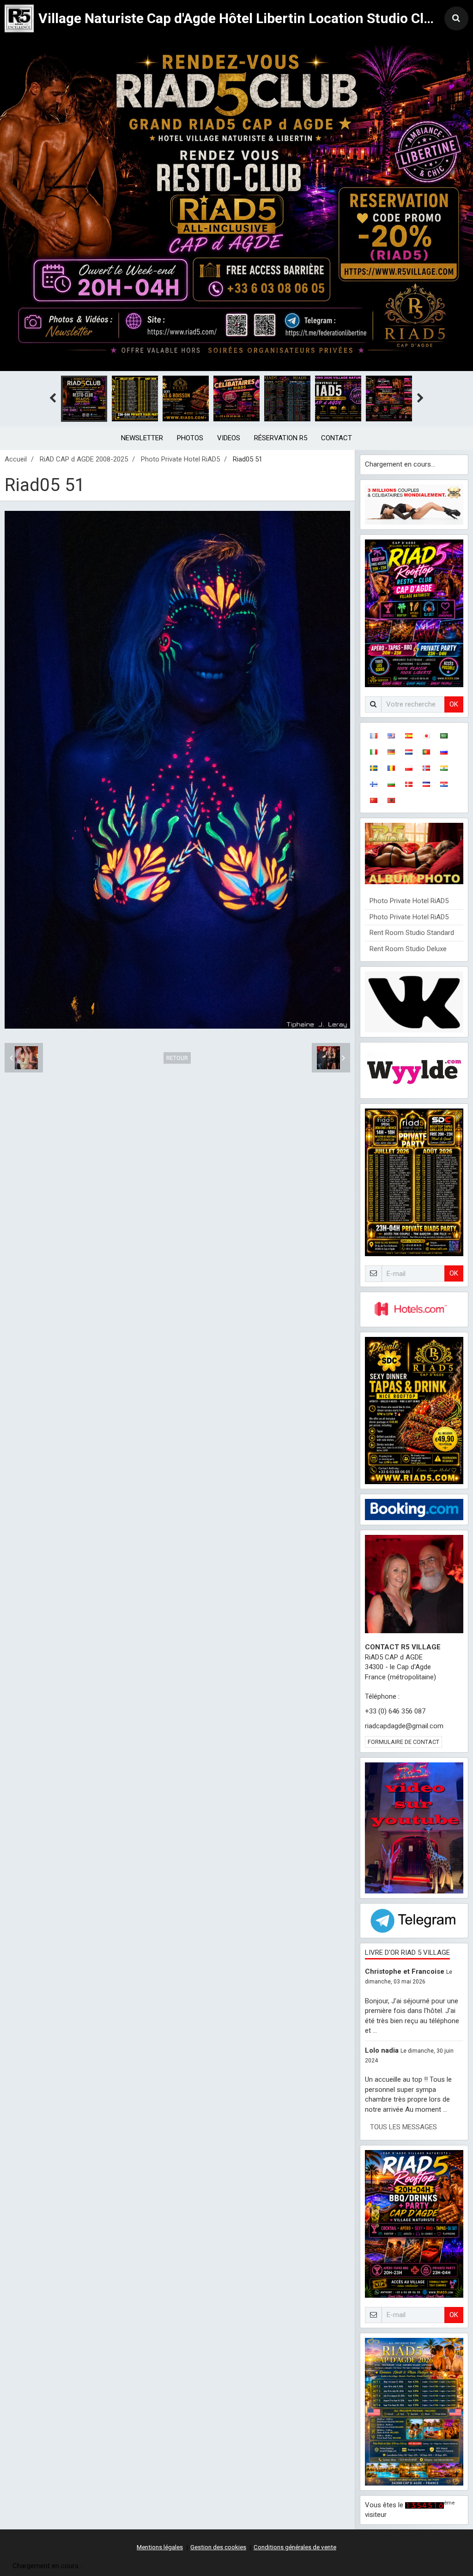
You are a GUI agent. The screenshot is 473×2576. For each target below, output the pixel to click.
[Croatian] (444, 784)
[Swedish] (374, 768)
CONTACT (337, 438)
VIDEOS (229, 438)
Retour (177, 1058)
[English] (391, 735)
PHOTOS (190, 438)
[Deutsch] (391, 752)
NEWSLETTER (142, 438)
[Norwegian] (426, 768)
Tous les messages (403, 2127)
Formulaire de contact (403, 1742)
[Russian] (444, 752)
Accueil (16, 459)
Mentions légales (160, 2547)
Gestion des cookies (218, 2547)
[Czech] (426, 784)
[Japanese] (426, 735)
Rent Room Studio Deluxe (408, 949)
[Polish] (409, 768)
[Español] (409, 735)
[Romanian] (391, 768)
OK (454, 704)
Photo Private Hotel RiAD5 (180, 459)
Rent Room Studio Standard (412, 933)
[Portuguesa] (426, 752)
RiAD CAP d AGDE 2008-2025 (84, 459)
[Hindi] (444, 768)
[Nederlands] (409, 752)
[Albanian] (391, 800)
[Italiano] (374, 752)
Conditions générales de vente (295, 2547)
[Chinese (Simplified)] (374, 800)
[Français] (374, 735)
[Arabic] (444, 735)
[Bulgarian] (391, 784)
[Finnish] (374, 784)
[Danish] (409, 784)
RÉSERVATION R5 (281, 438)
